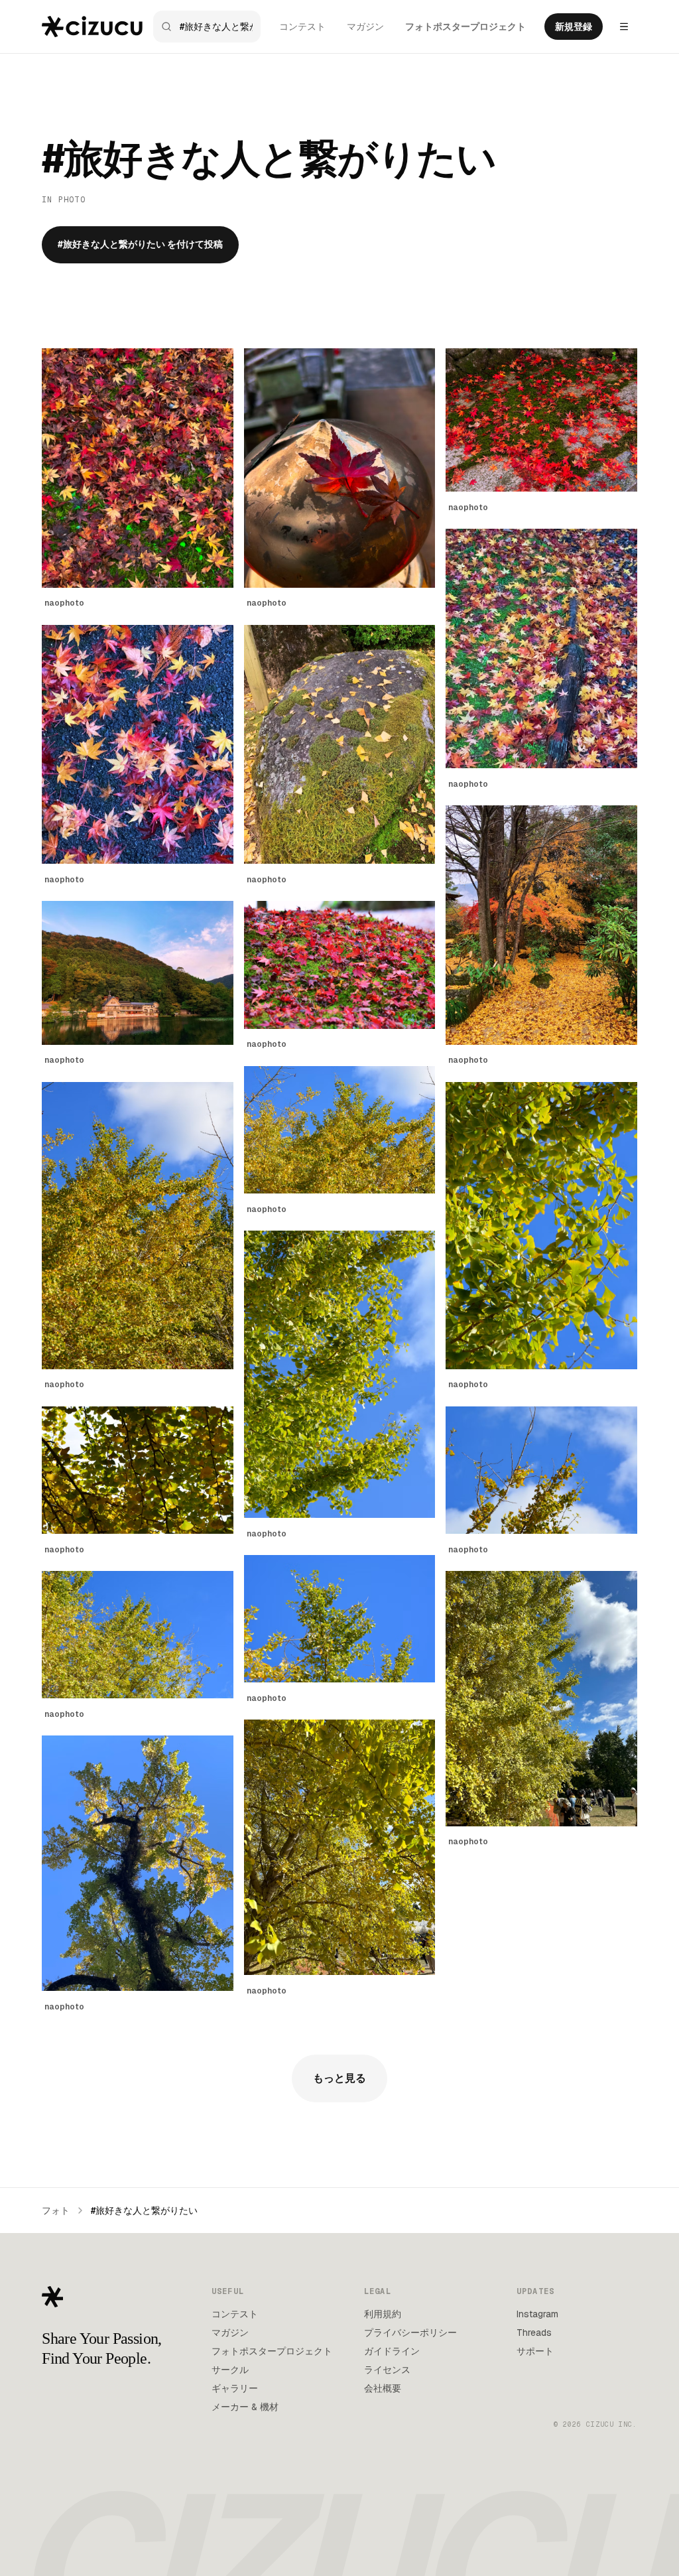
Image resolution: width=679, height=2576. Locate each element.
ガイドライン (392, 2351)
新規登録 (574, 27)
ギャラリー (235, 2388)
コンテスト (302, 27)
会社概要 (383, 2388)
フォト (56, 2210)
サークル (230, 2370)
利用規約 (383, 2314)
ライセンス (387, 2370)
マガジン (365, 27)
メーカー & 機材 (245, 2407)
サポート (535, 2351)
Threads (534, 2333)
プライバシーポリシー (410, 2333)
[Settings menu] (624, 27)
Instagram (537, 2314)
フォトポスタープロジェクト (465, 27)
